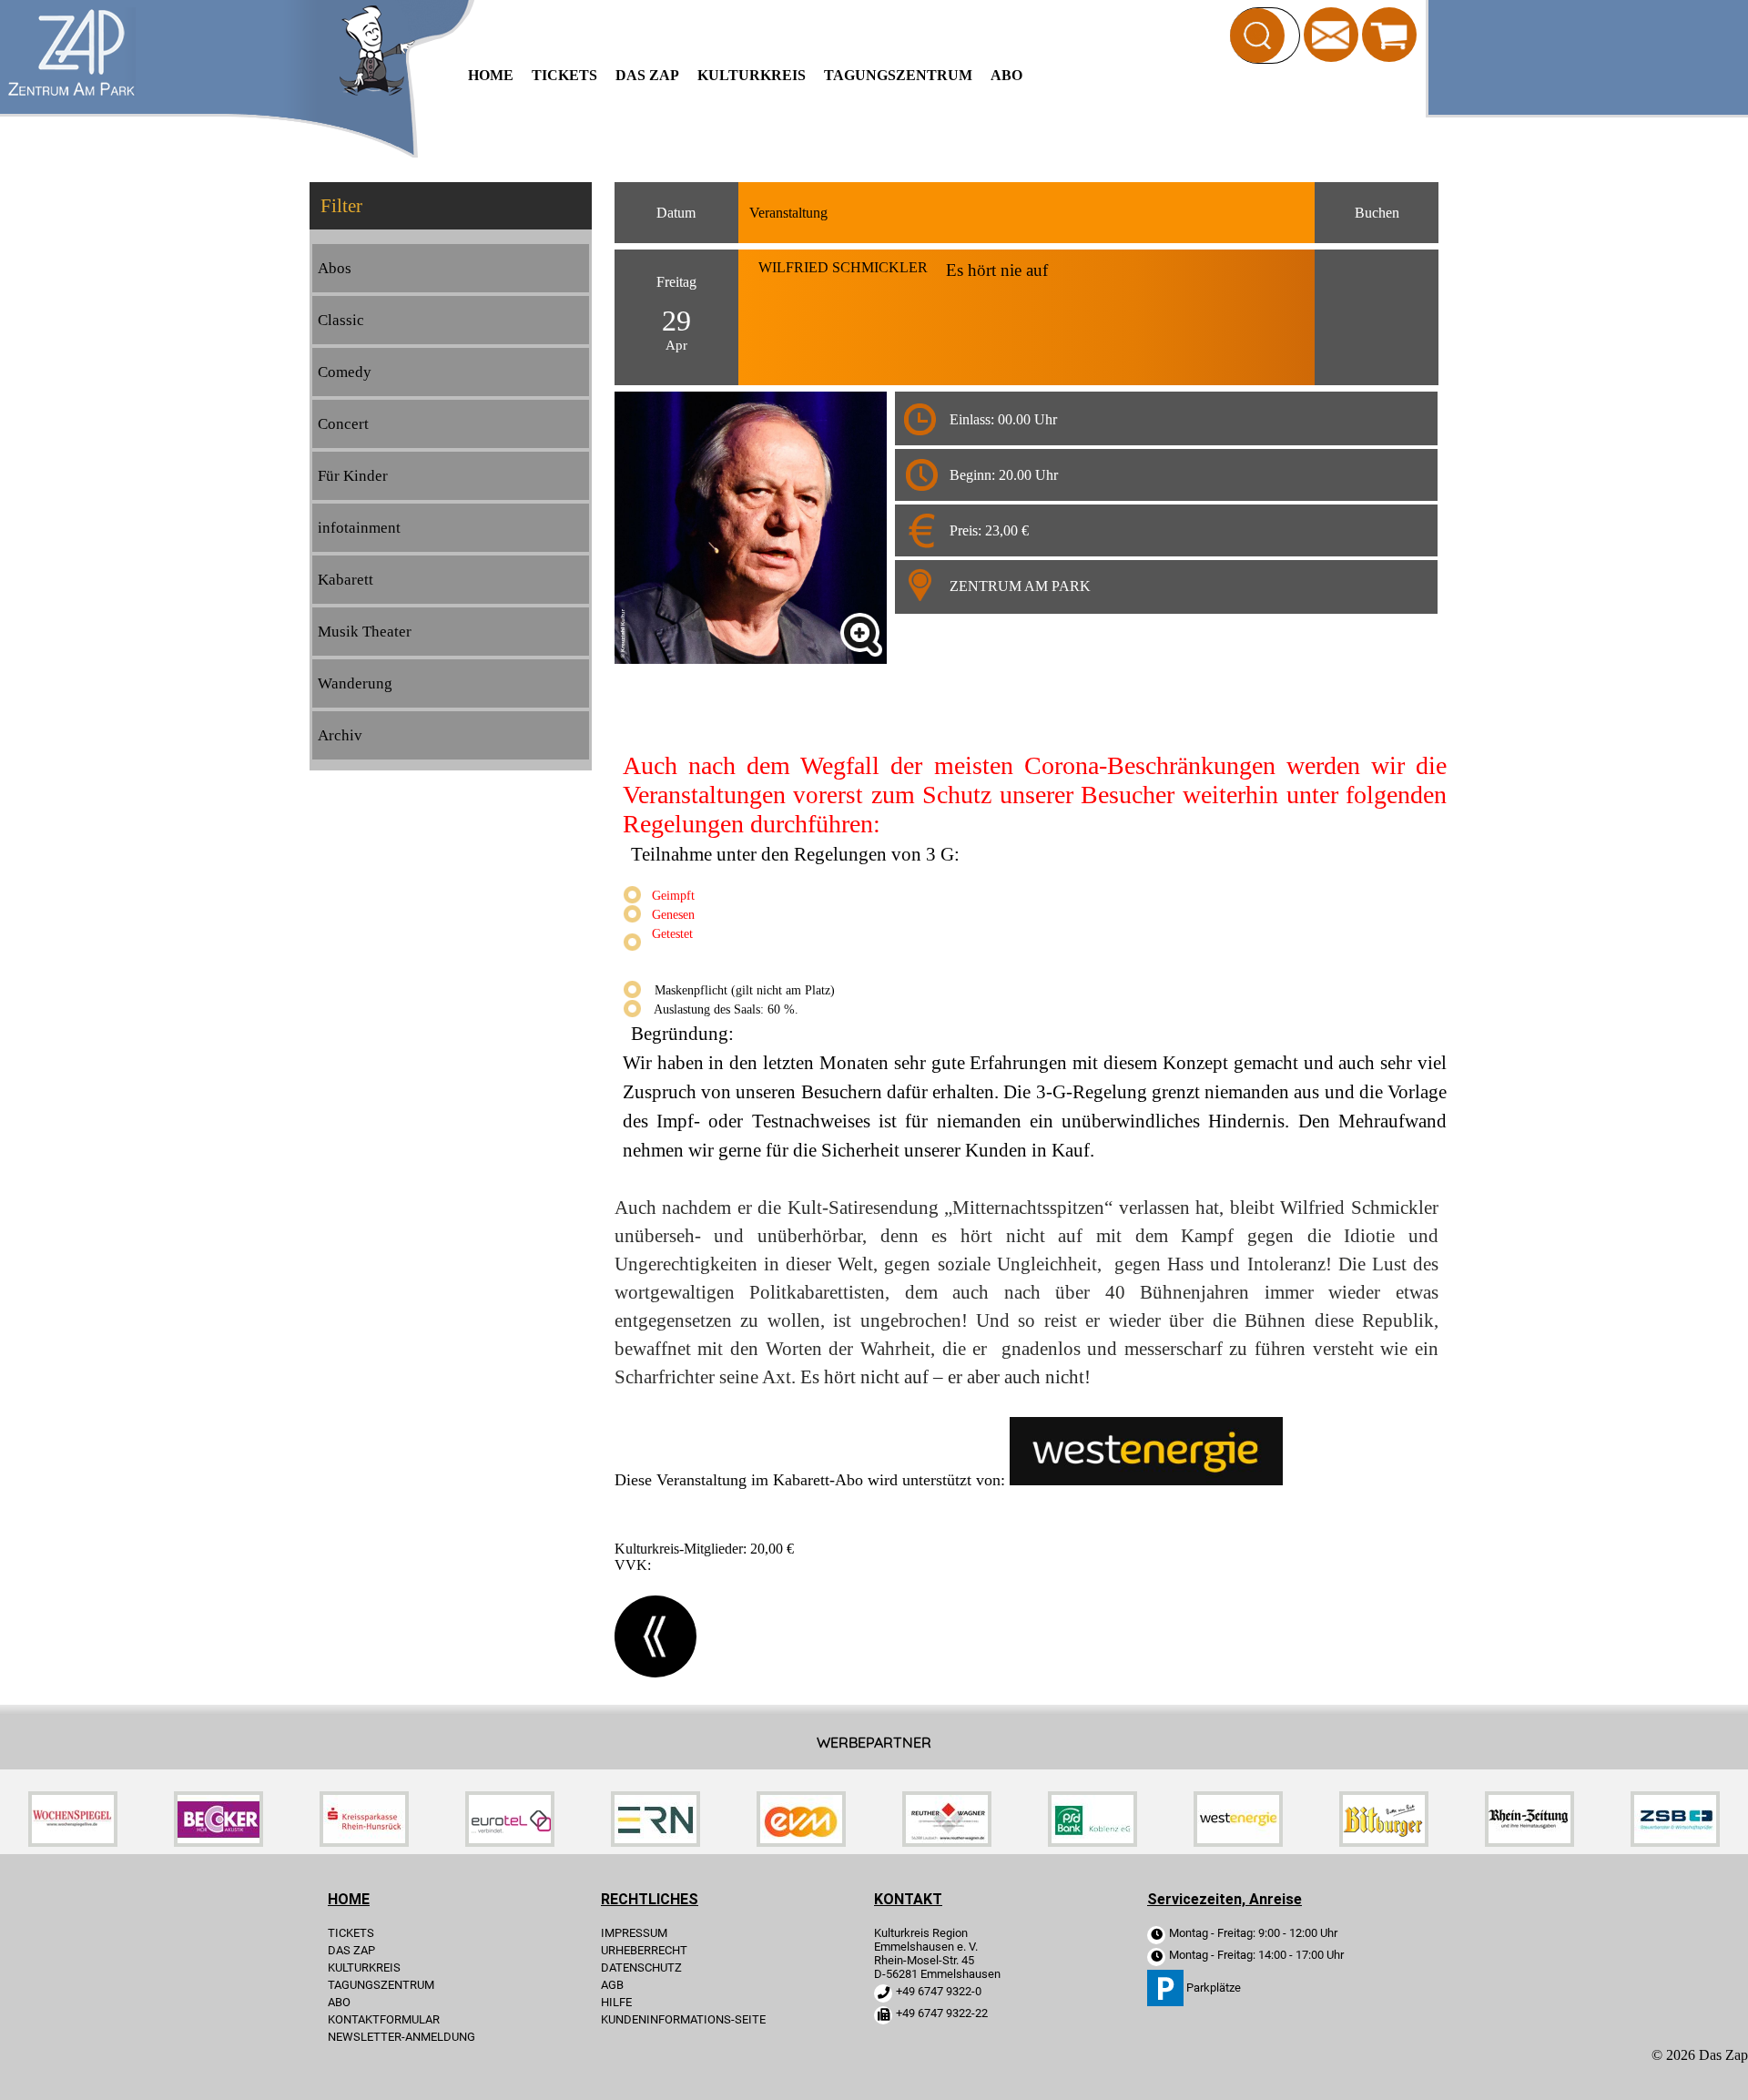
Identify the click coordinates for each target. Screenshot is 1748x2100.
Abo (1006, 75)
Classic (341, 320)
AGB (612, 1985)
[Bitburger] (1384, 1842)
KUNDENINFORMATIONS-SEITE (683, 2019)
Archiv (340, 735)
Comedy (345, 372)
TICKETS (564, 75)
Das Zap (647, 75)
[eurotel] (510, 1842)
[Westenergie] (1238, 1842)
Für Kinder (353, 476)
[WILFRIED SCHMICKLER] (861, 635)
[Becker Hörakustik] (218, 1842)
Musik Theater (365, 632)
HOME (491, 75)
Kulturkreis (752, 75)
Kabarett (346, 580)
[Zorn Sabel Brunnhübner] (1675, 1842)
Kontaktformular (384, 2019)
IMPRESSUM (634, 1933)
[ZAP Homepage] (71, 92)
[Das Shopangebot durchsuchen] (1257, 36)
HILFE (616, 2002)
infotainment (359, 528)
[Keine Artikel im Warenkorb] (1389, 35)
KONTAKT (908, 1899)
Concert (343, 424)
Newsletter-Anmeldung (401, 2037)
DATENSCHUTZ (641, 1967)
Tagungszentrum (898, 75)
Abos (335, 268)
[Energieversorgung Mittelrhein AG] (801, 1842)
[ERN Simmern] (655, 1842)
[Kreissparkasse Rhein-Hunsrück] (364, 1842)
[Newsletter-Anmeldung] (1331, 33)
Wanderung (355, 683)
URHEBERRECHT (644, 1950)
